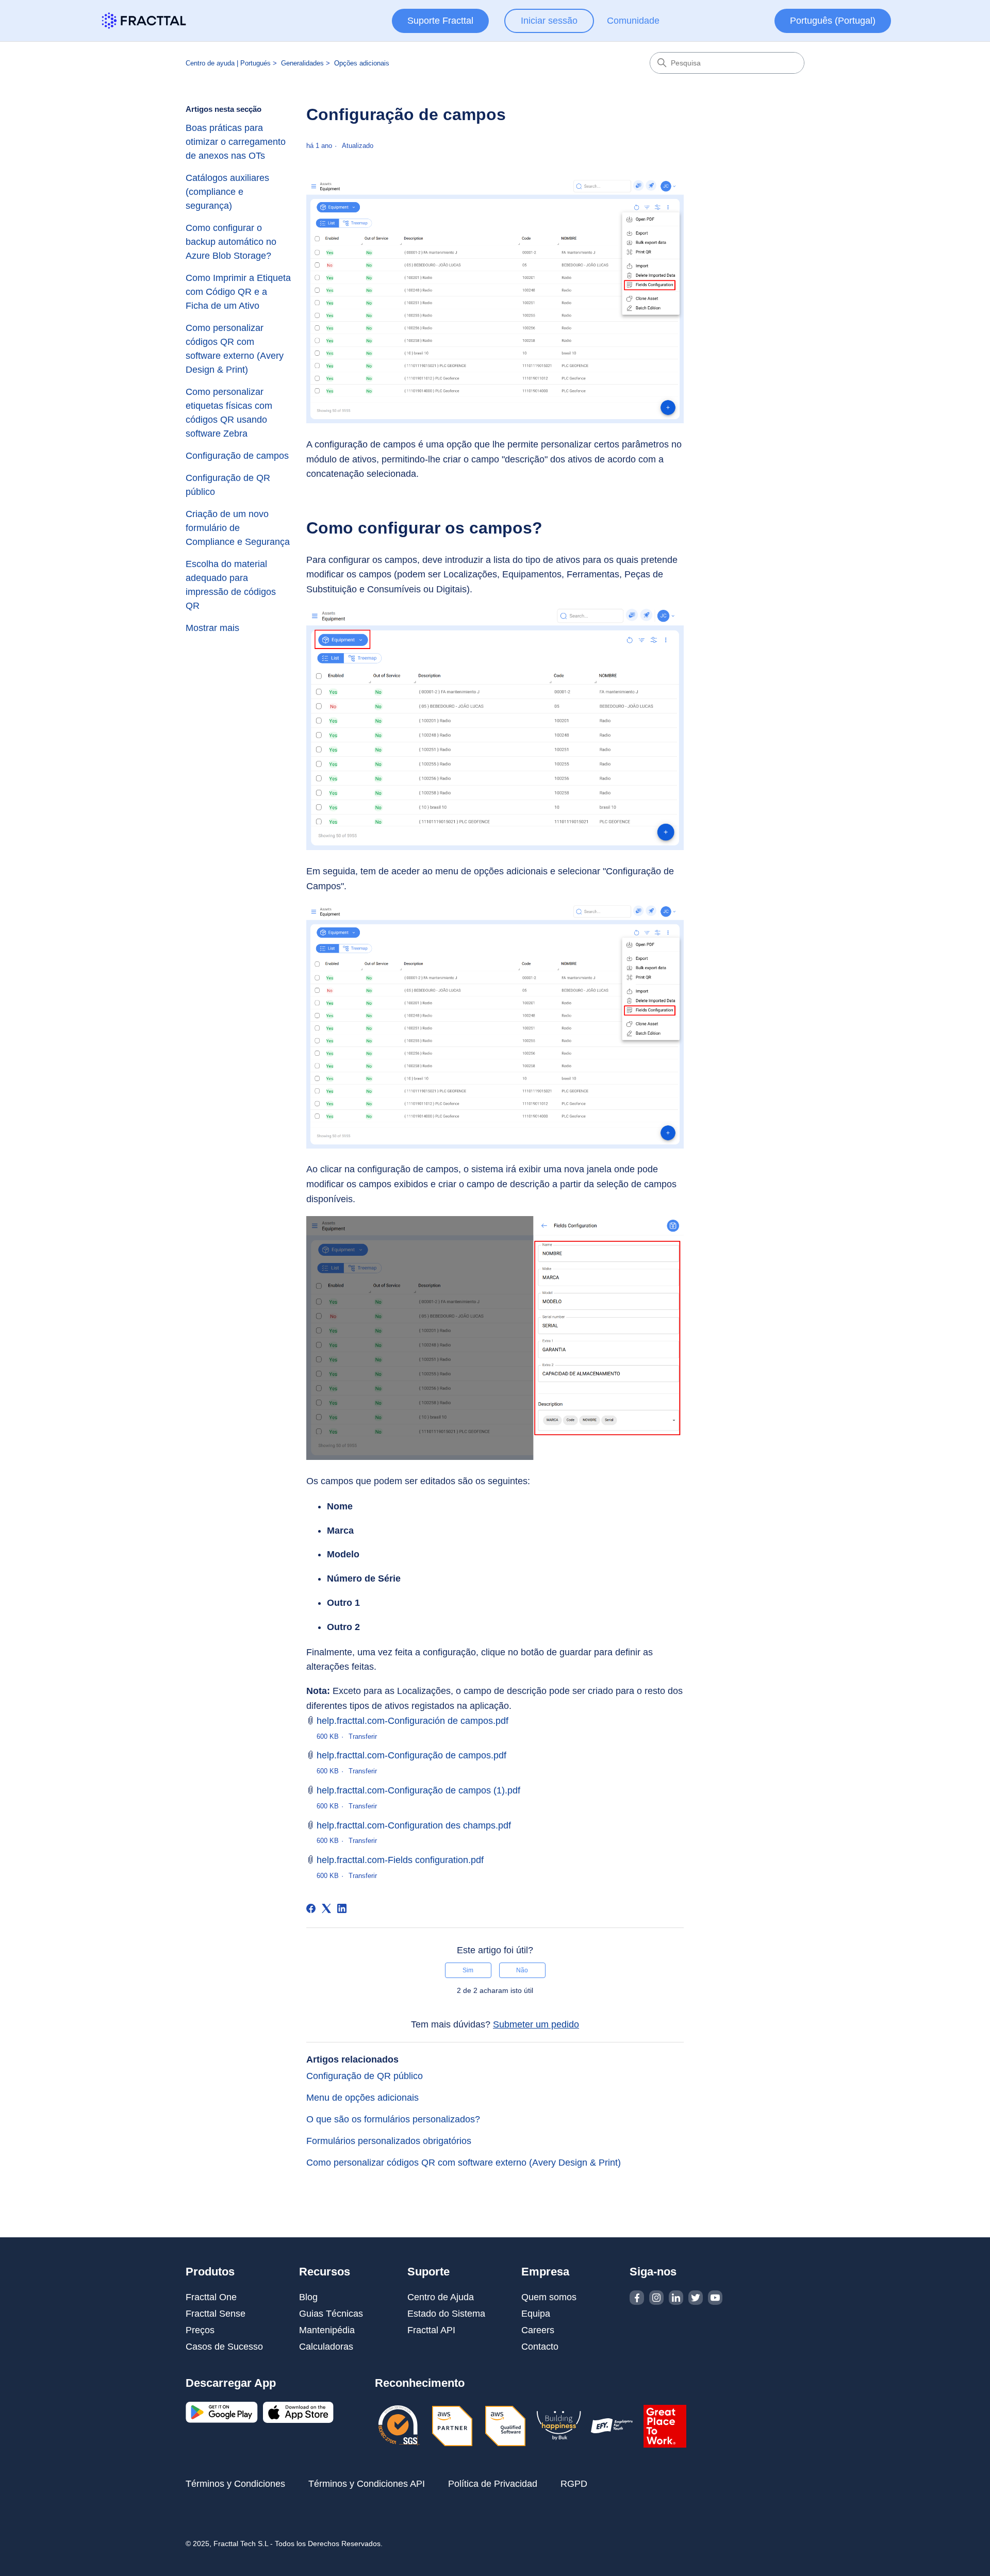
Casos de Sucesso (224, 2347)
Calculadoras (326, 2347)
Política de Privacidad (493, 2484)
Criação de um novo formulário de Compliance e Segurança (238, 528)
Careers (538, 2330)
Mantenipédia (327, 2330)
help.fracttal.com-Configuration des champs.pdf (414, 1825)
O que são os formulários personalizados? (393, 2119)
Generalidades (302, 63)
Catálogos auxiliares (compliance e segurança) (227, 192)
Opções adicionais (362, 63)
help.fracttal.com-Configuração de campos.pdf (411, 1755)
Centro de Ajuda (441, 2297)
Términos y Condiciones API (367, 2484)
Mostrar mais (212, 628)
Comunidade (633, 21)
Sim (468, 1970)
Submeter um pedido (536, 2024)
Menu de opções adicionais (362, 2098)
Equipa (536, 2314)
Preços (200, 2330)
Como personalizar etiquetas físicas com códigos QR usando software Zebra (229, 413)
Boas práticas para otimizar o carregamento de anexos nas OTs (236, 142)
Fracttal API (431, 2330)
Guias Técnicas (331, 2314)
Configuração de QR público (228, 485)
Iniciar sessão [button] (549, 21)
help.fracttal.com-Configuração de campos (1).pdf (418, 1790)
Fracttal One (211, 2297)
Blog (308, 2297)
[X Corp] (326, 1908)
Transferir (363, 1736)
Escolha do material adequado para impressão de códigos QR (231, 585)
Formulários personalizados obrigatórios (389, 2141)
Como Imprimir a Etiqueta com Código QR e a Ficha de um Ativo (238, 292)
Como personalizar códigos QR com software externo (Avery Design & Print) (235, 349)
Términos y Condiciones (235, 2484)
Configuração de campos (237, 456)
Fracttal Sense (216, 2314)
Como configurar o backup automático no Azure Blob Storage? (231, 242)
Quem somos (549, 2297)
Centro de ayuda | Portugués (228, 63)
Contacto (540, 2347)
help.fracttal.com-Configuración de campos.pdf (412, 1721)
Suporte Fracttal (440, 21)
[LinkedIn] (342, 1908)
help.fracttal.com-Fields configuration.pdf (400, 1860)
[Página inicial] (144, 21)
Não (522, 1970)
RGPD (574, 2484)
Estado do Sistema (446, 2314)
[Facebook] (311, 1908)
